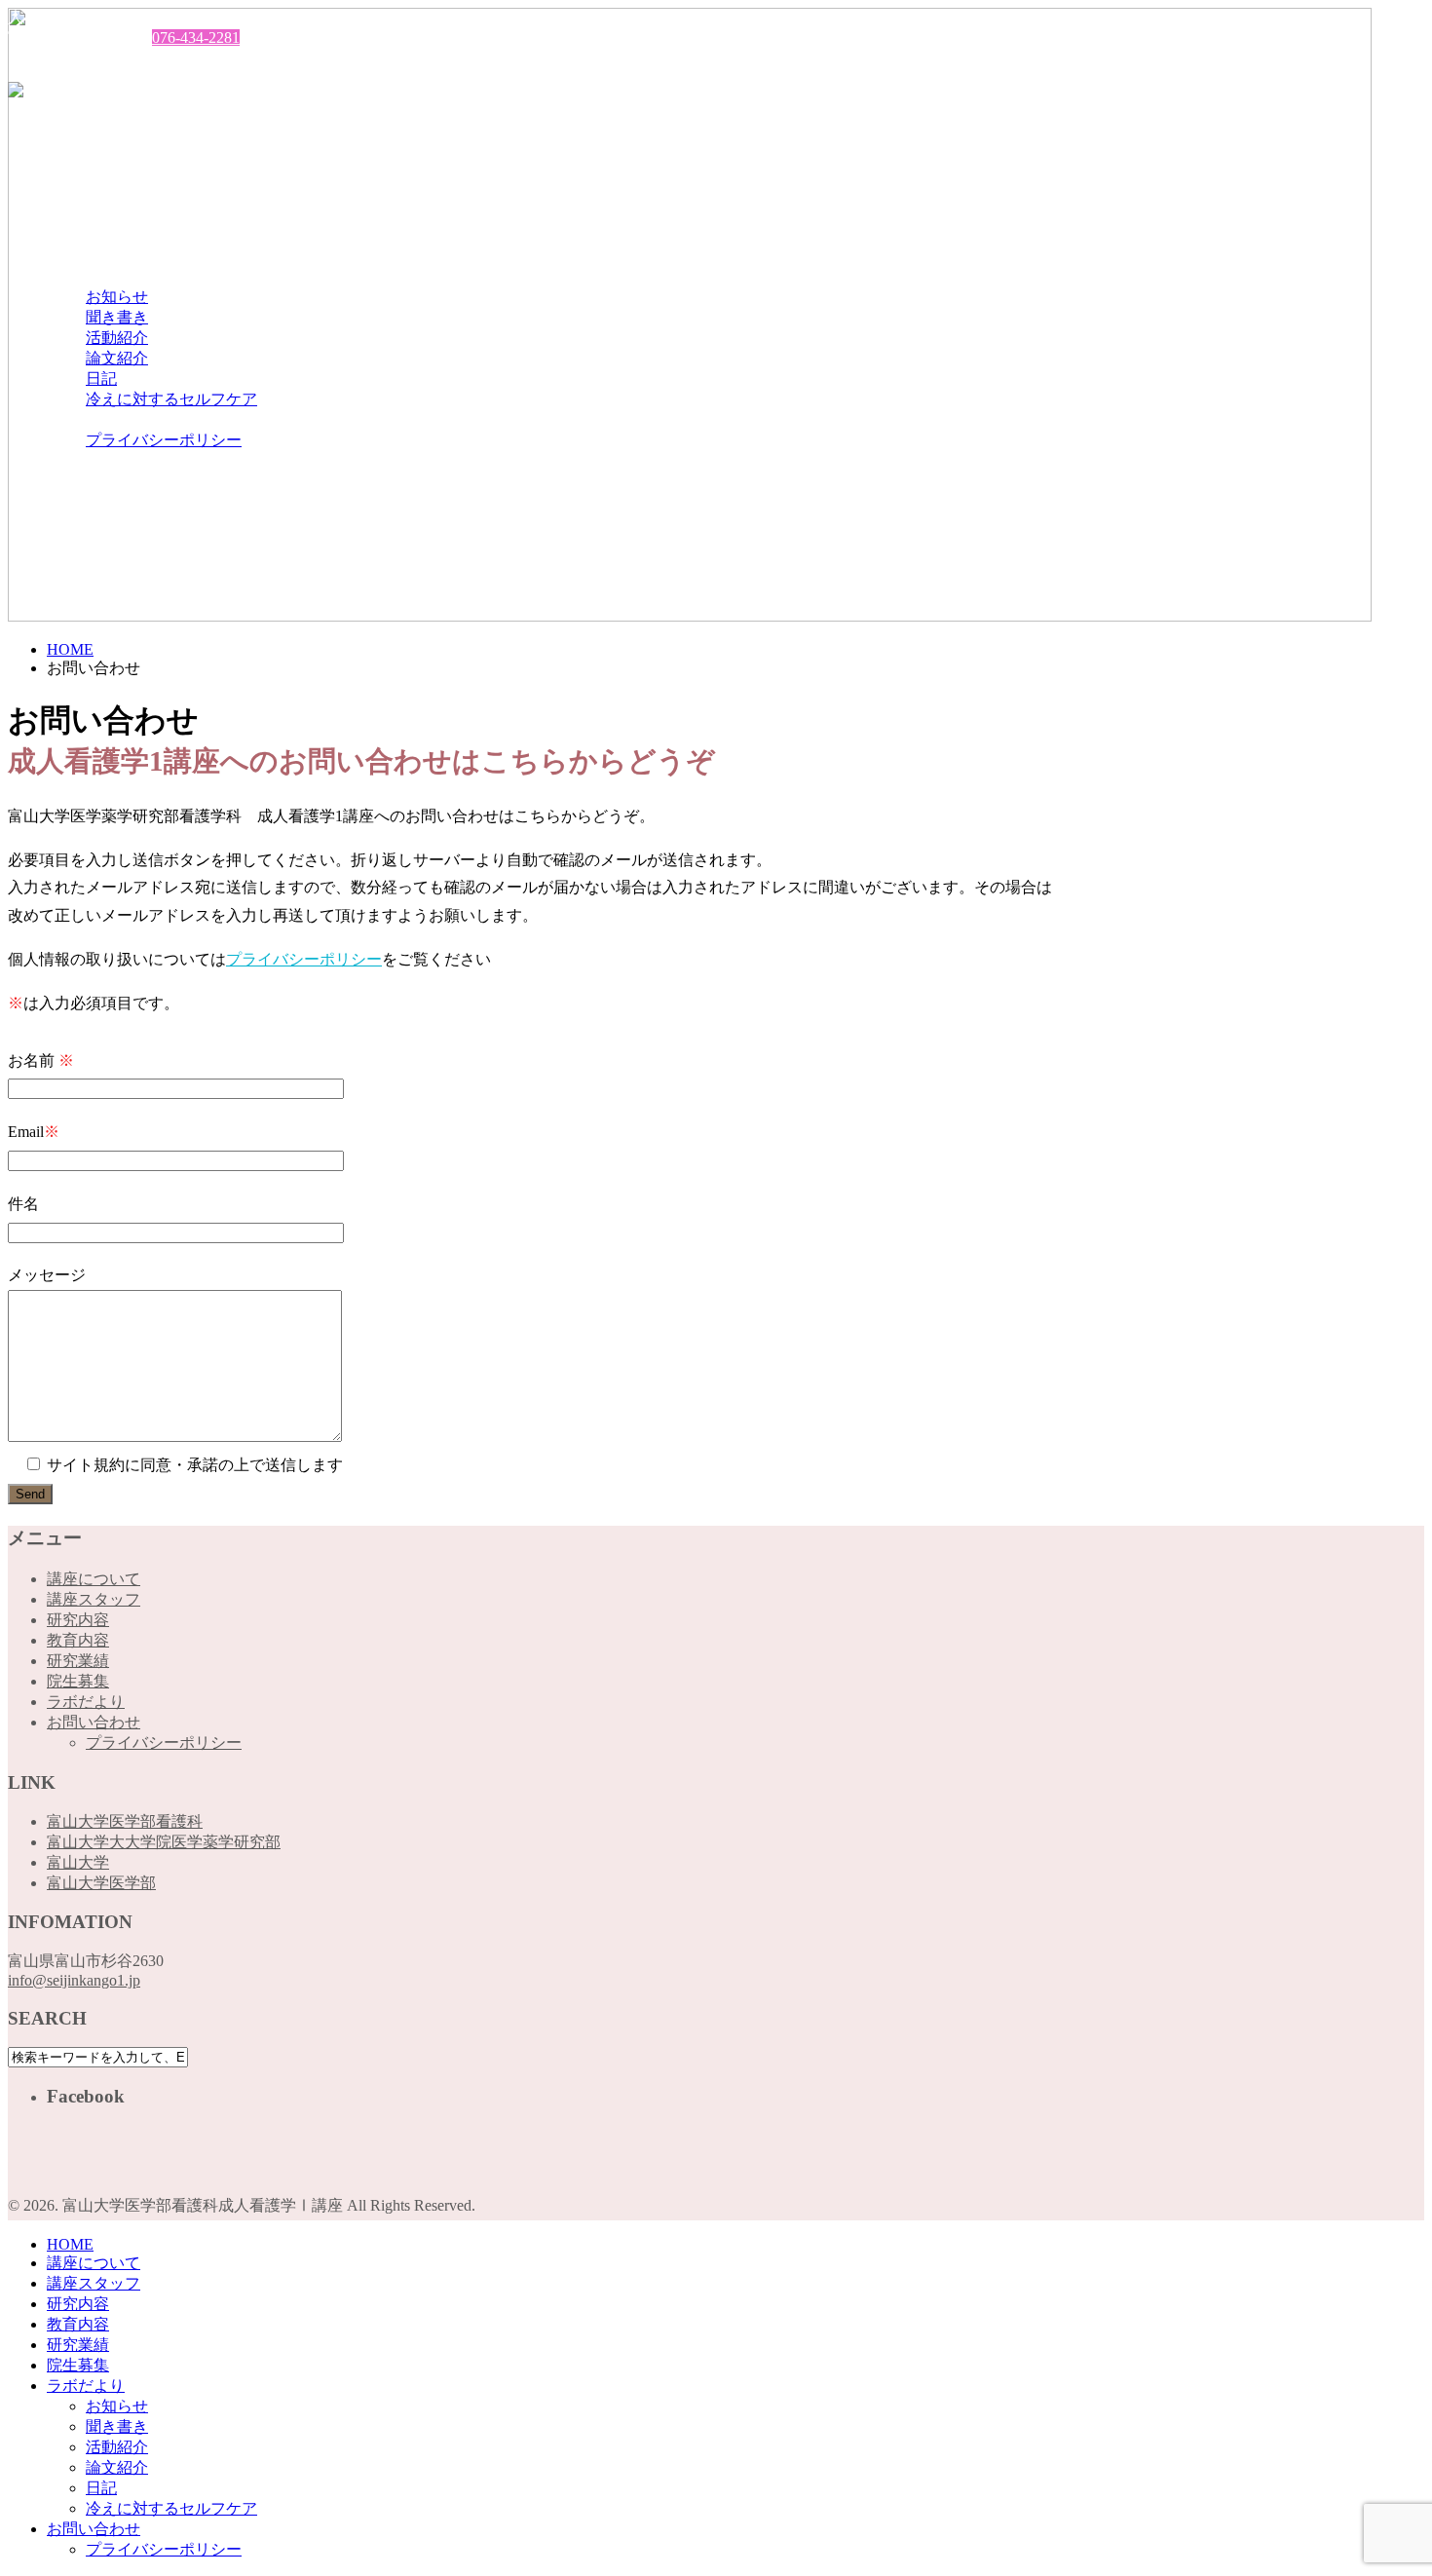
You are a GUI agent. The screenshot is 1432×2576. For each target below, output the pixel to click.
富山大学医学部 (101, 1883)
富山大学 (78, 1862)
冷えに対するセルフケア (171, 399)
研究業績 (78, 235)
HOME (70, 135)
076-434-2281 (196, 38)
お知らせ (117, 297)
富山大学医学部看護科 (125, 1821)
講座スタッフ (94, 174)
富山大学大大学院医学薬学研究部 (164, 1842)
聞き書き (117, 317)
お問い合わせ (94, 419)
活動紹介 (117, 338)
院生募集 (78, 256)
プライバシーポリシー (164, 440)
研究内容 (78, 194)
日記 (101, 379)
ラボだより (86, 276)
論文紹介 (117, 358)
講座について (94, 153)
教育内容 (78, 215)
